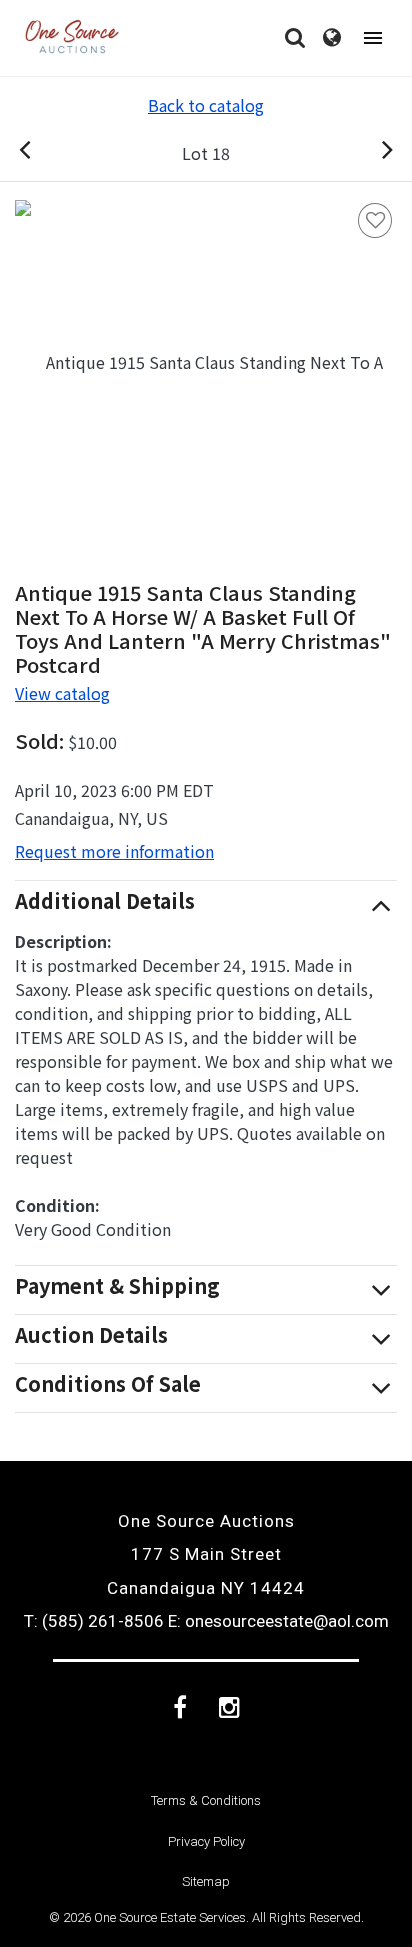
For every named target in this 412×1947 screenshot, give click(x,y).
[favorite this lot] (375, 220)
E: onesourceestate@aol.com (278, 1621)
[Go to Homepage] (72, 38)
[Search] (295, 38)
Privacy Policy (206, 1841)
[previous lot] (46, 153)
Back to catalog (206, 105)
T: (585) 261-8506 (94, 1621)
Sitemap (206, 1881)
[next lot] (365, 153)
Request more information (114, 851)
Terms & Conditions (206, 1800)
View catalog (62, 693)
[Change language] (332, 38)
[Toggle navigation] (373, 38)
